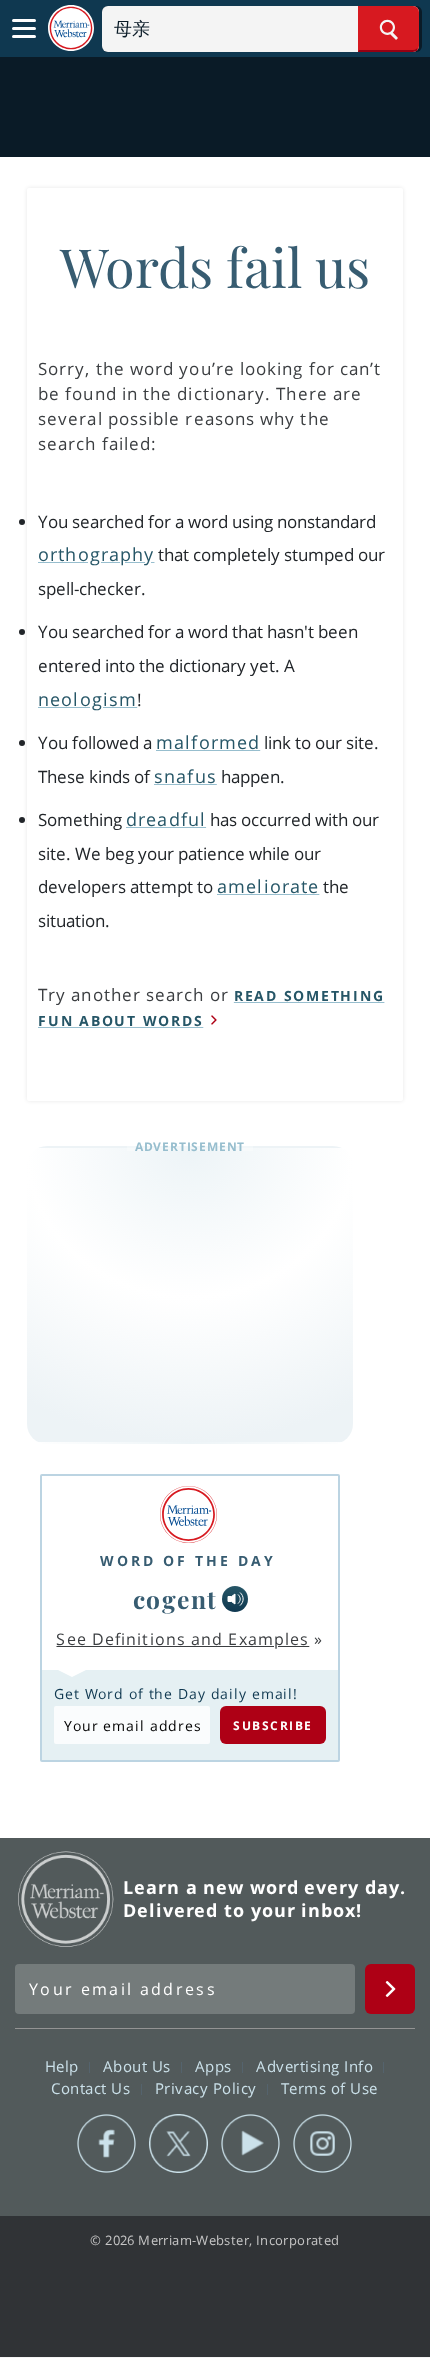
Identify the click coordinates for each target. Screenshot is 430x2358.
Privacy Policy (208, 2087)
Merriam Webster (66, 1899)
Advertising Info (317, 2065)
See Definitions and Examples (182, 1639)
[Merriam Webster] (188, 1514)
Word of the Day (188, 1560)
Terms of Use (329, 2087)
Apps (216, 2065)
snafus (185, 776)
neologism (87, 699)
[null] (235, 1599)
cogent (175, 1598)
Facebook (106, 2144)
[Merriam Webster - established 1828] (71, 28)
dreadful (166, 819)
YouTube (250, 2144)
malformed (208, 742)
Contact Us (93, 2087)
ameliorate (268, 886)
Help (64, 2065)
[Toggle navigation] (24, 29)
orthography (96, 554)
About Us (139, 2065)
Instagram (322, 2144)
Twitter (178, 2144)
